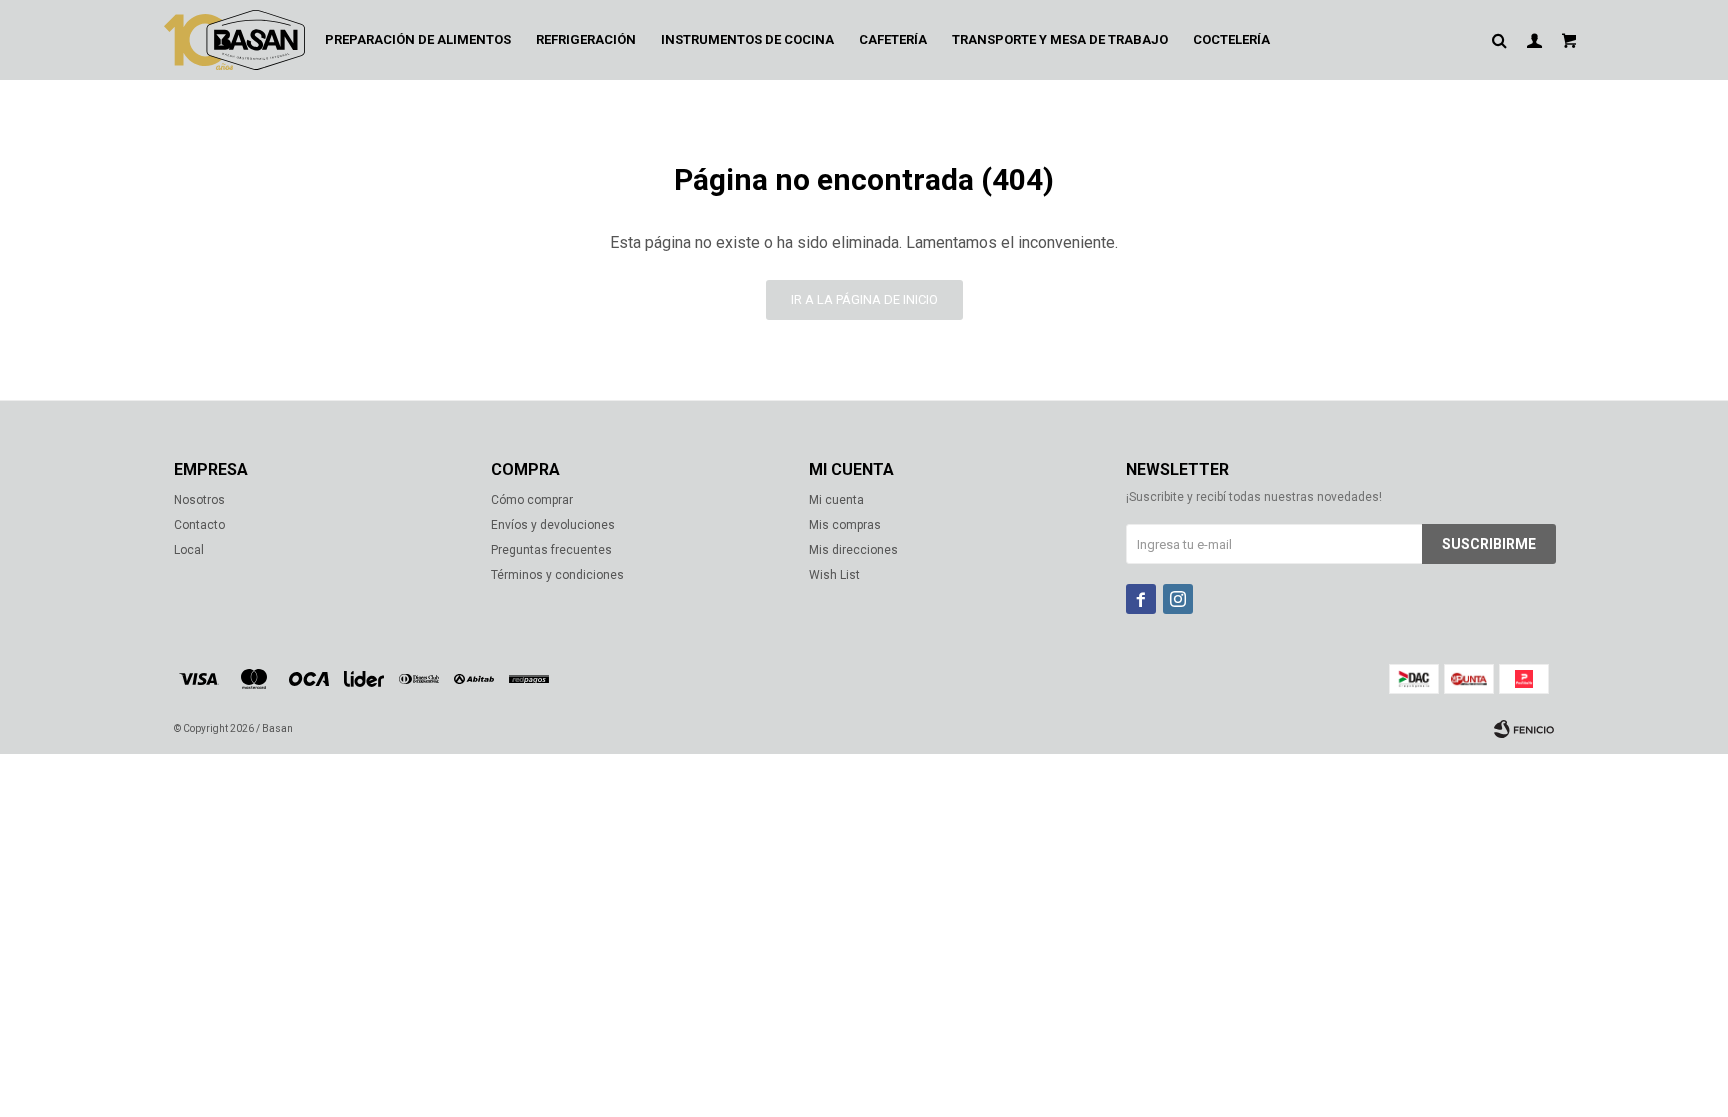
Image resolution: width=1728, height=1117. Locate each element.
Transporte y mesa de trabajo (1060, 39)
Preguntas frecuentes (551, 550)
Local (189, 550)
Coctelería (1231, 39)
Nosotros (199, 500)
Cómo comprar (532, 500)
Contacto (199, 525)
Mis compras (845, 525)
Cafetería (893, 39)
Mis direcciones (853, 550)
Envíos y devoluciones (553, 525)
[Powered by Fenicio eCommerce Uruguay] (1524, 729)
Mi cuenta (836, 500)
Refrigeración (586, 39)
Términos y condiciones (557, 575)
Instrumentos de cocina (747, 39)
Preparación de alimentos (418, 39)
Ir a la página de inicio (864, 299)
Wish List (834, 575)
